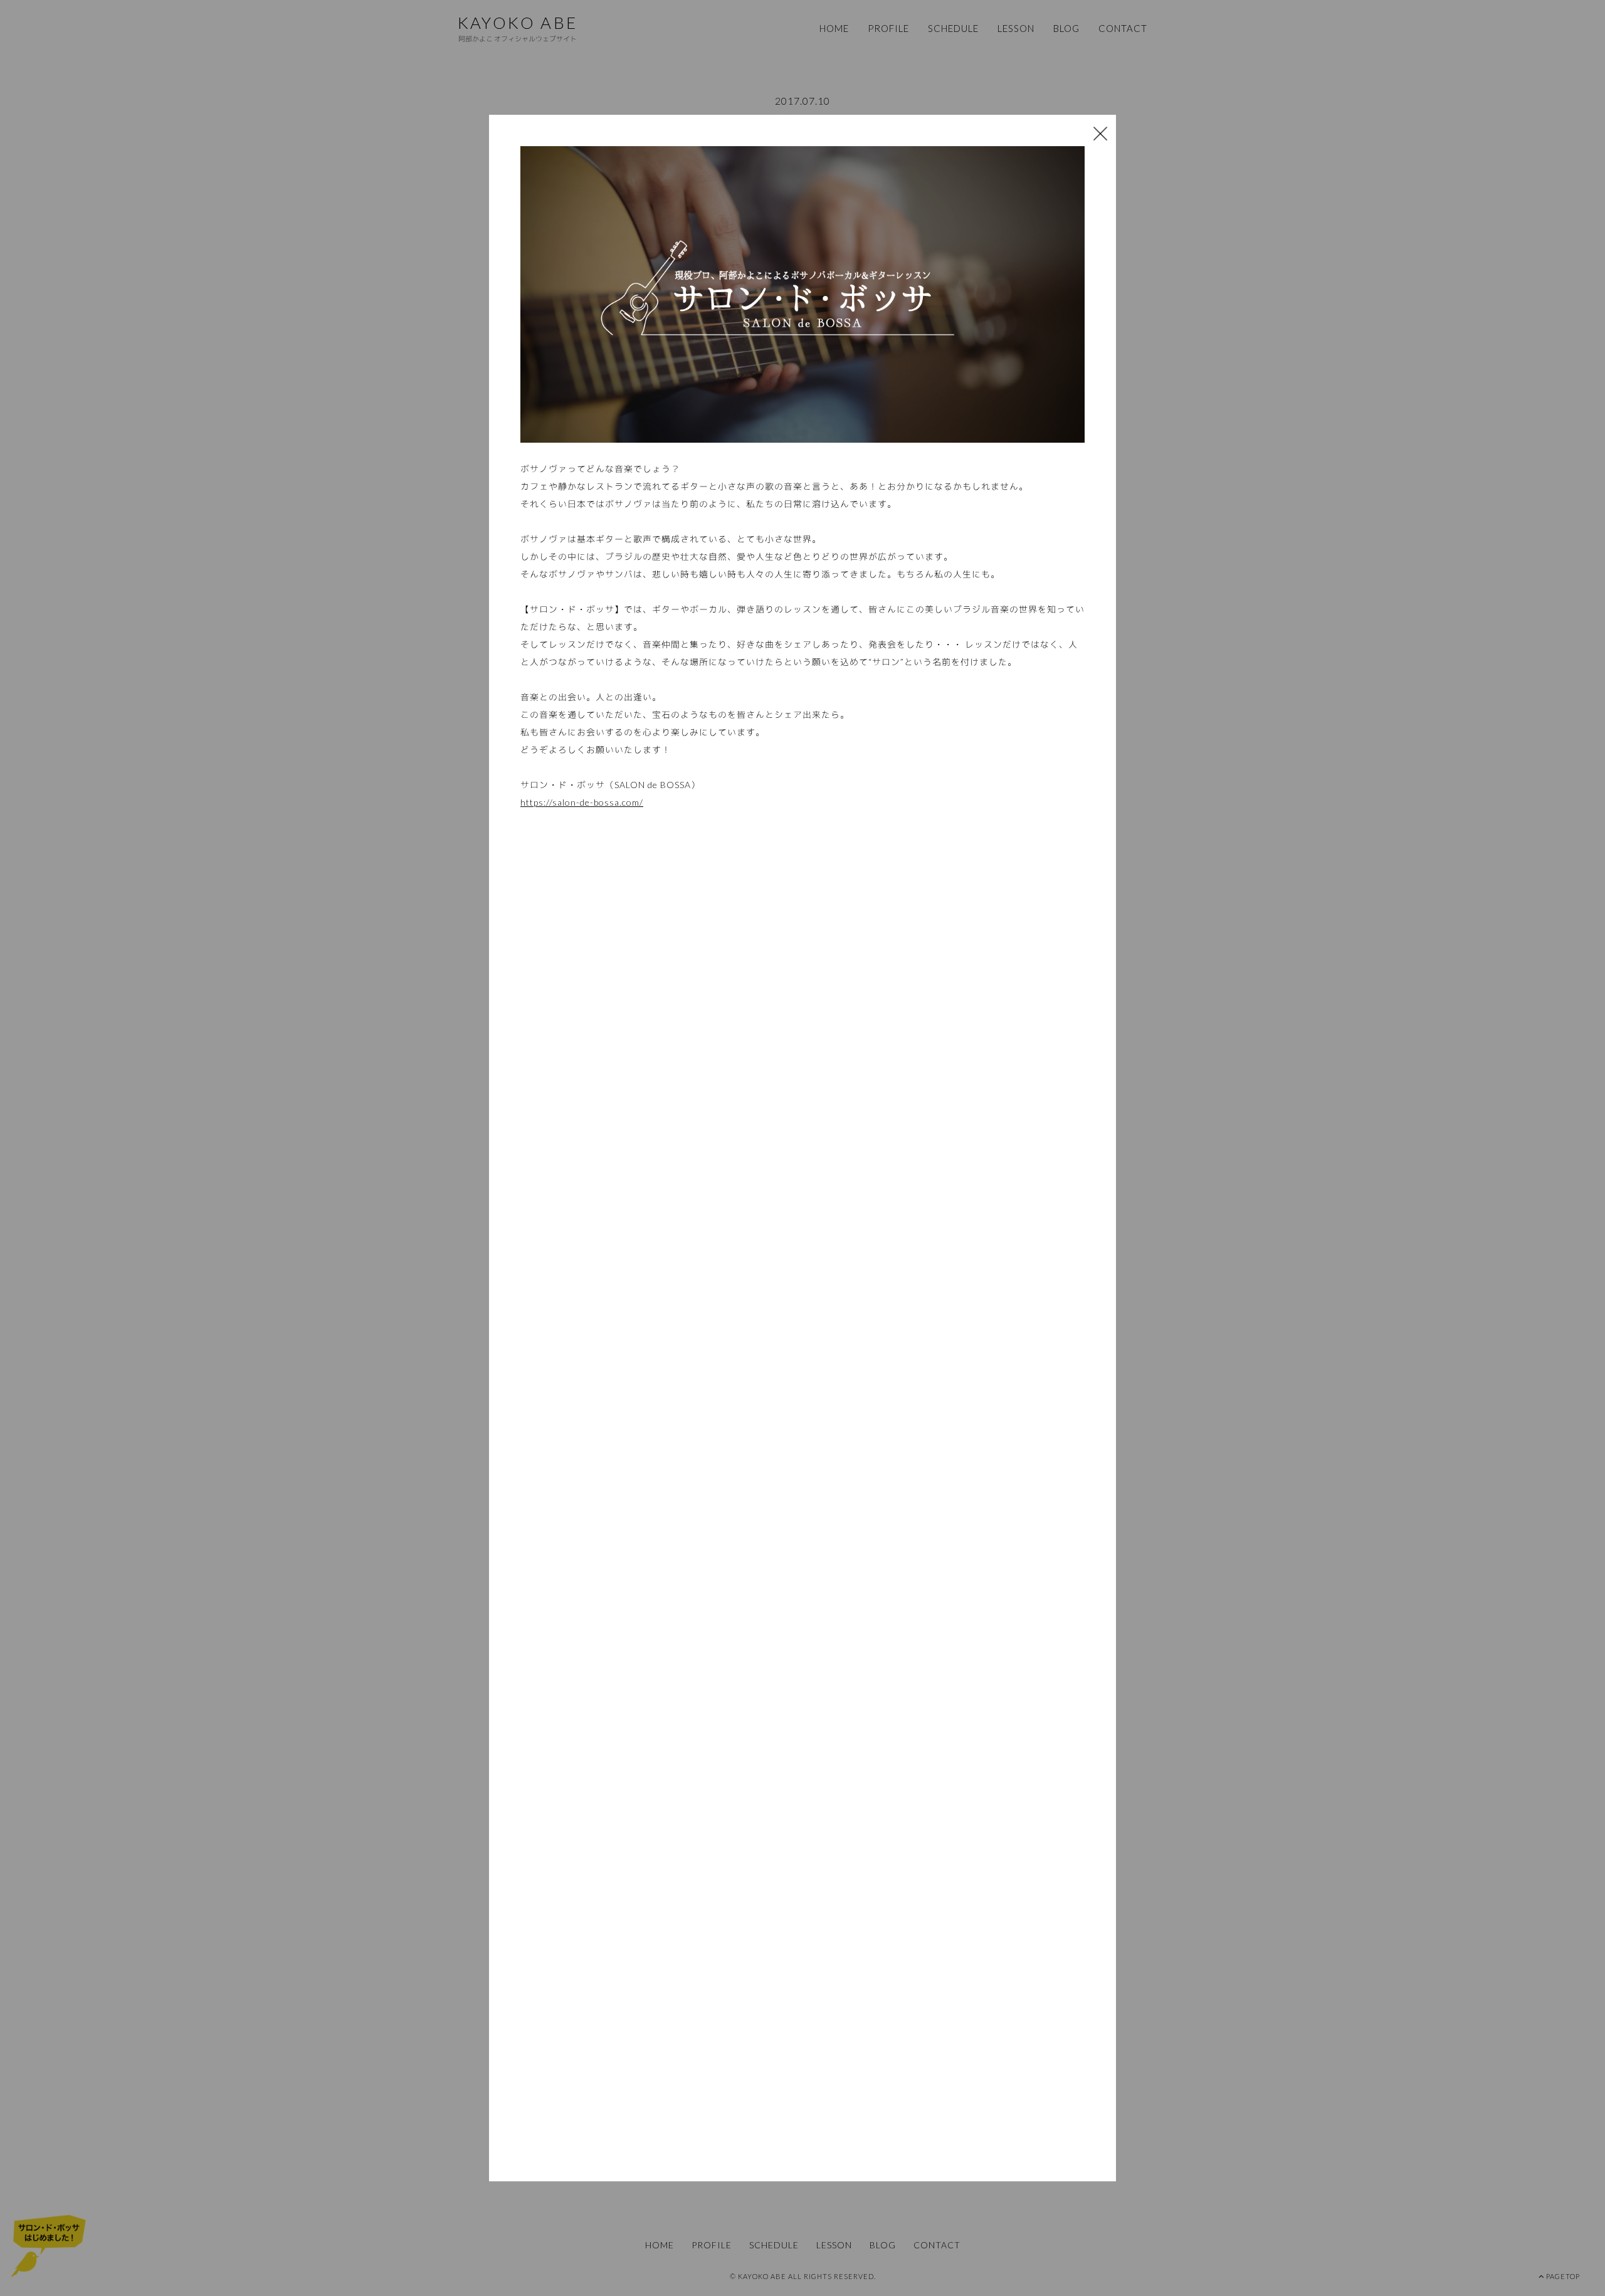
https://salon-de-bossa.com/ (582, 802)
